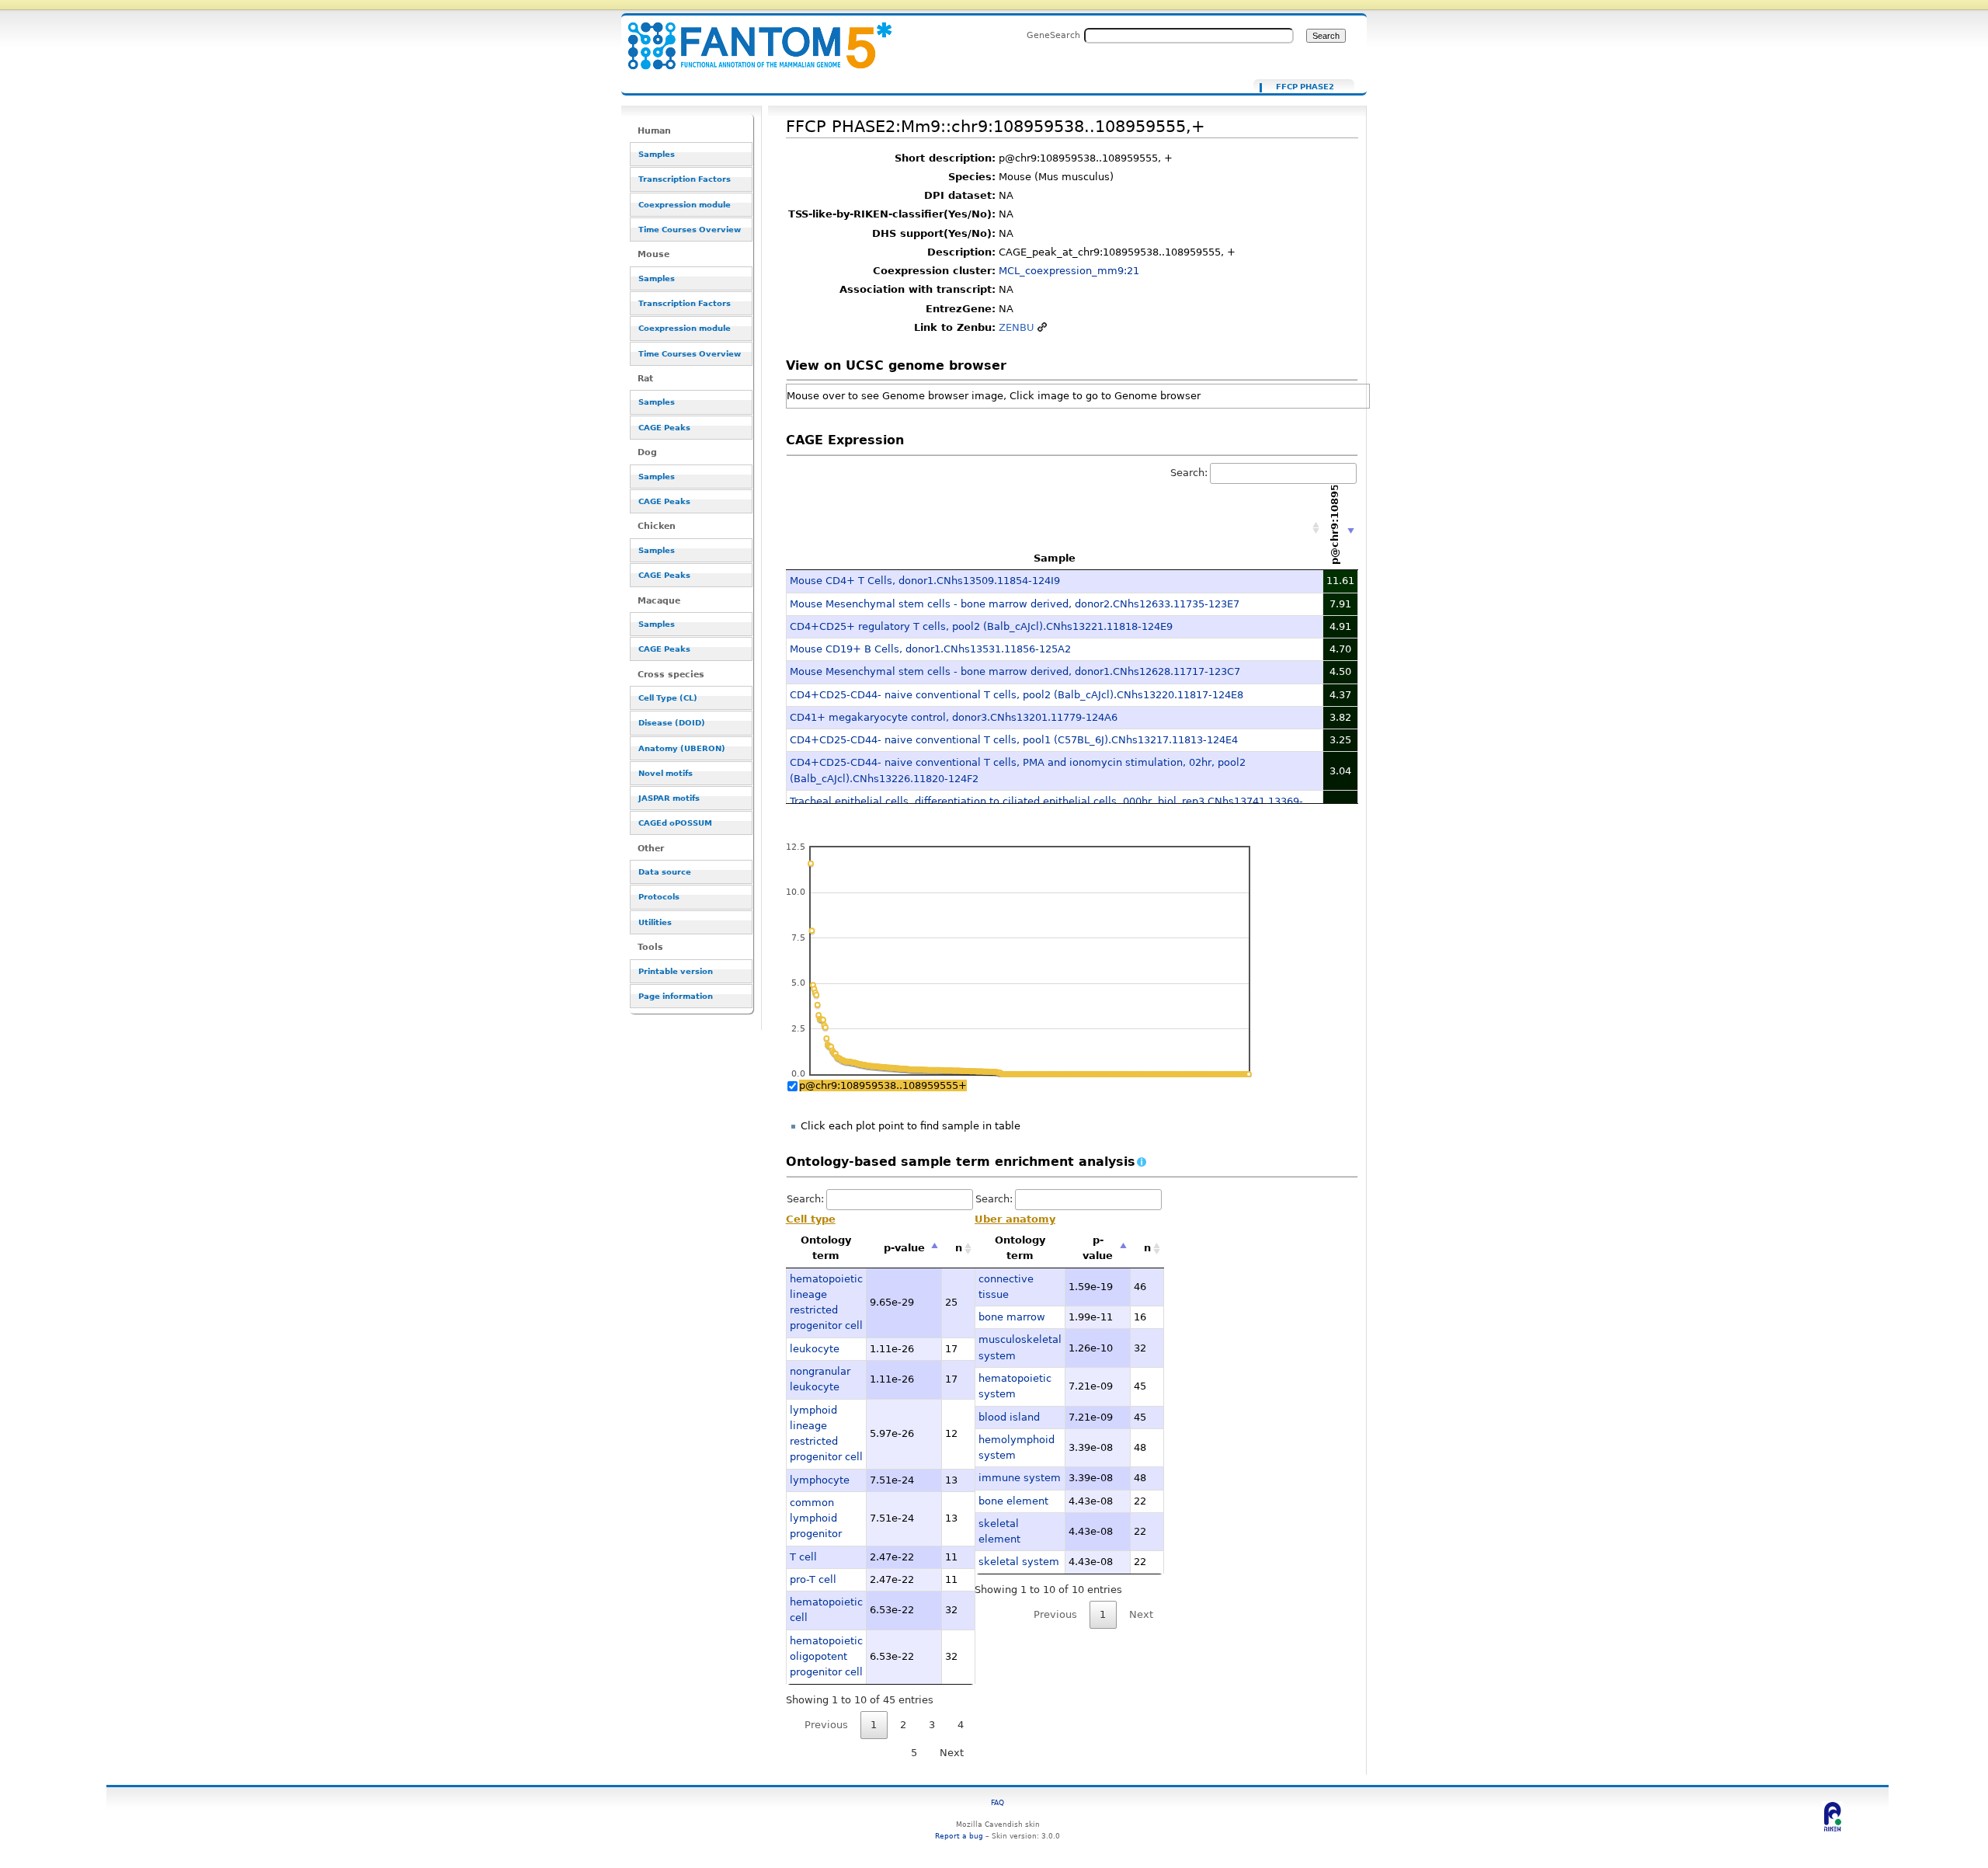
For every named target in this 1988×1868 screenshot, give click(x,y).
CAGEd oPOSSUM (675, 823)
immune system (1020, 1478)
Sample (1055, 558)
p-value (904, 1248)
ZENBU (1017, 327)
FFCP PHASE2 (1305, 87)
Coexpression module (685, 205)
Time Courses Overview (690, 230)
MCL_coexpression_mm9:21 (1069, 271)
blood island (1009, 1417)
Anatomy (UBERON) (682, 748)
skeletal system (1019, 1562)
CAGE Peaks (664, 428)
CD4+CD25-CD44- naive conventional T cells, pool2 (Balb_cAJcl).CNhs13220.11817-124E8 (1017, 695)
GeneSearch (1053, 35)
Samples (657, 154)
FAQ (997, 1802)
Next (952, 1753)
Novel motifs (666, 773)
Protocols (659, 897)
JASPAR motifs (669, 798)
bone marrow (1012, 1317)
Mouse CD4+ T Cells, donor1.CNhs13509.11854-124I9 (925, 581)
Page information (676, 996)
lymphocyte (820, 1480)
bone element (1013, 1501)
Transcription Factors (685, 179)
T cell (803, 1557)
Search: (1189, 473)
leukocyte (815, 1349)
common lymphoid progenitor (816, 1518)
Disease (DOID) (672, 723)
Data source (665, 872)
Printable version (676, 971)
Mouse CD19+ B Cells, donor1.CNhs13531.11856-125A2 (930, 649)
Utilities (655, 922)
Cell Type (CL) (668, 698)
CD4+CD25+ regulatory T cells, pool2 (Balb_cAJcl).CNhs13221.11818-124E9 (981, 626)
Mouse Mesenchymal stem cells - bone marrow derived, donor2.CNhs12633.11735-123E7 (1015, 604)
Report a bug (959, 1836)
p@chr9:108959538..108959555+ (883, 1085)
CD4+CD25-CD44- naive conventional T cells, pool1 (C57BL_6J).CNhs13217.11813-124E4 (1014, 740)
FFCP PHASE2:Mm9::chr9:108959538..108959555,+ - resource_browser (750, 37)
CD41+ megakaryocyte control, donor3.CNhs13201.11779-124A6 (954, 717)
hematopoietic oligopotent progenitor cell (826, 1657)
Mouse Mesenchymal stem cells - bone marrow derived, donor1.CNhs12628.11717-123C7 (1015, 671)
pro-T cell (813, 1579)
